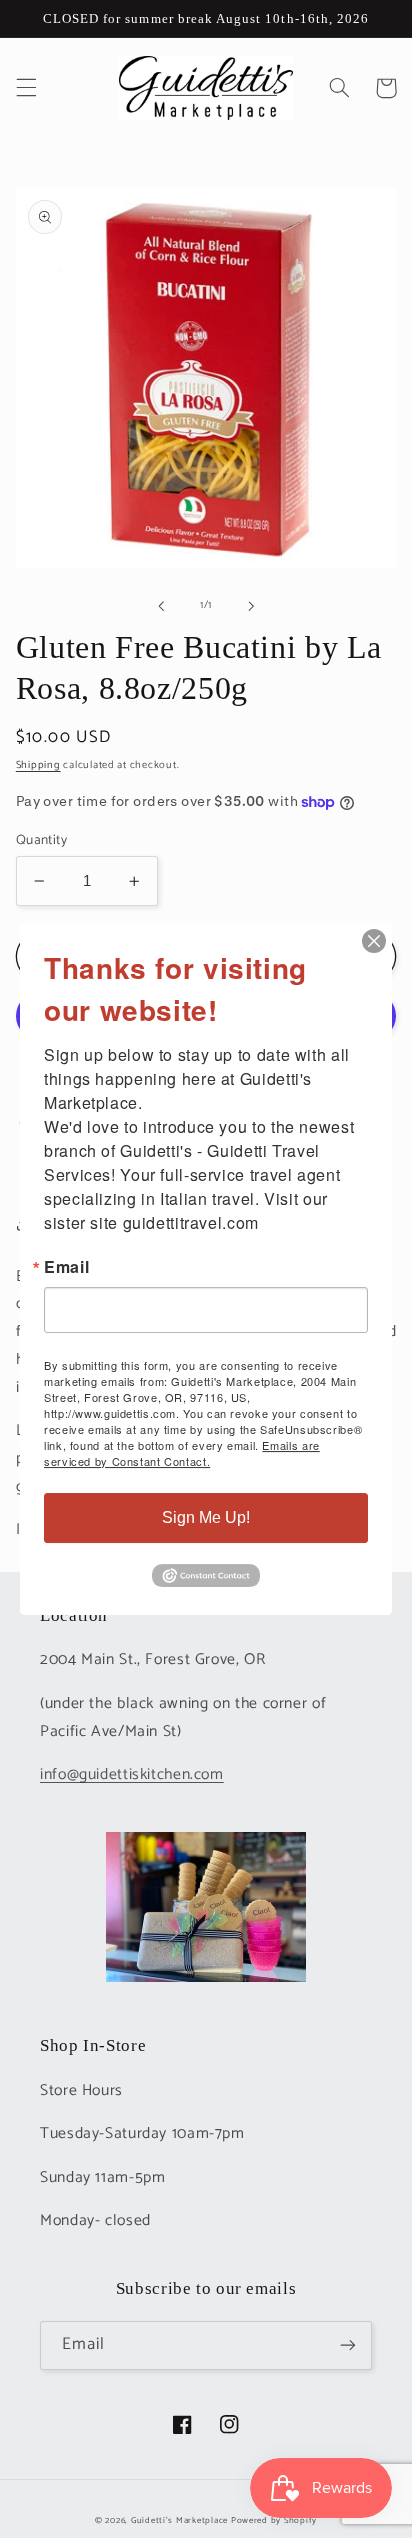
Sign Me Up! (206, 1517)
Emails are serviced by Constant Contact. (182, 1453)
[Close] (374, 941)
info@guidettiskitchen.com (132, 1775)
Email (66, 1267)
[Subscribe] (348, 2345)
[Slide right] (251, 606)
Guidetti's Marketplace (179, 2520)
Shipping (38, 765)
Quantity (41, 840)
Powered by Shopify (274, 2520)
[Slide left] (161, 606)
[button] (26, 88)
